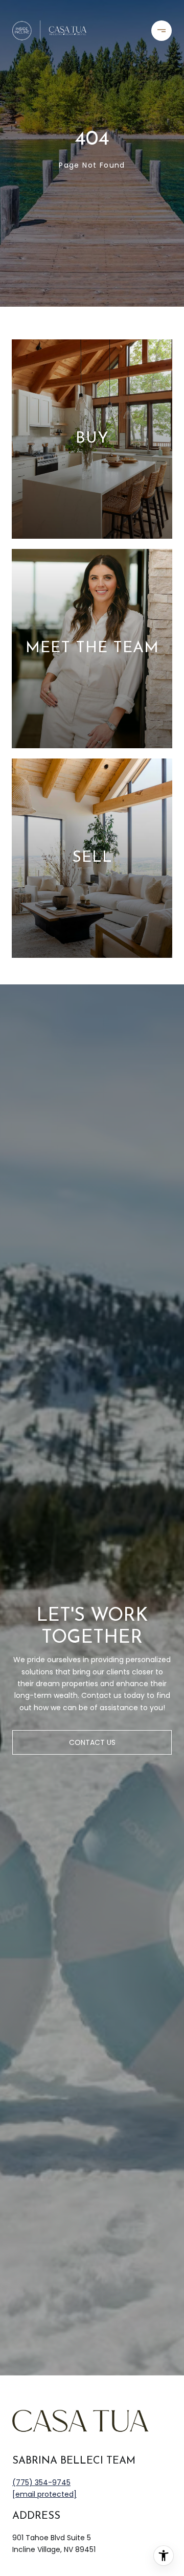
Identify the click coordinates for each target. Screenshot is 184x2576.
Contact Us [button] (92, 1742)
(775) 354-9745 (41, 2482)
